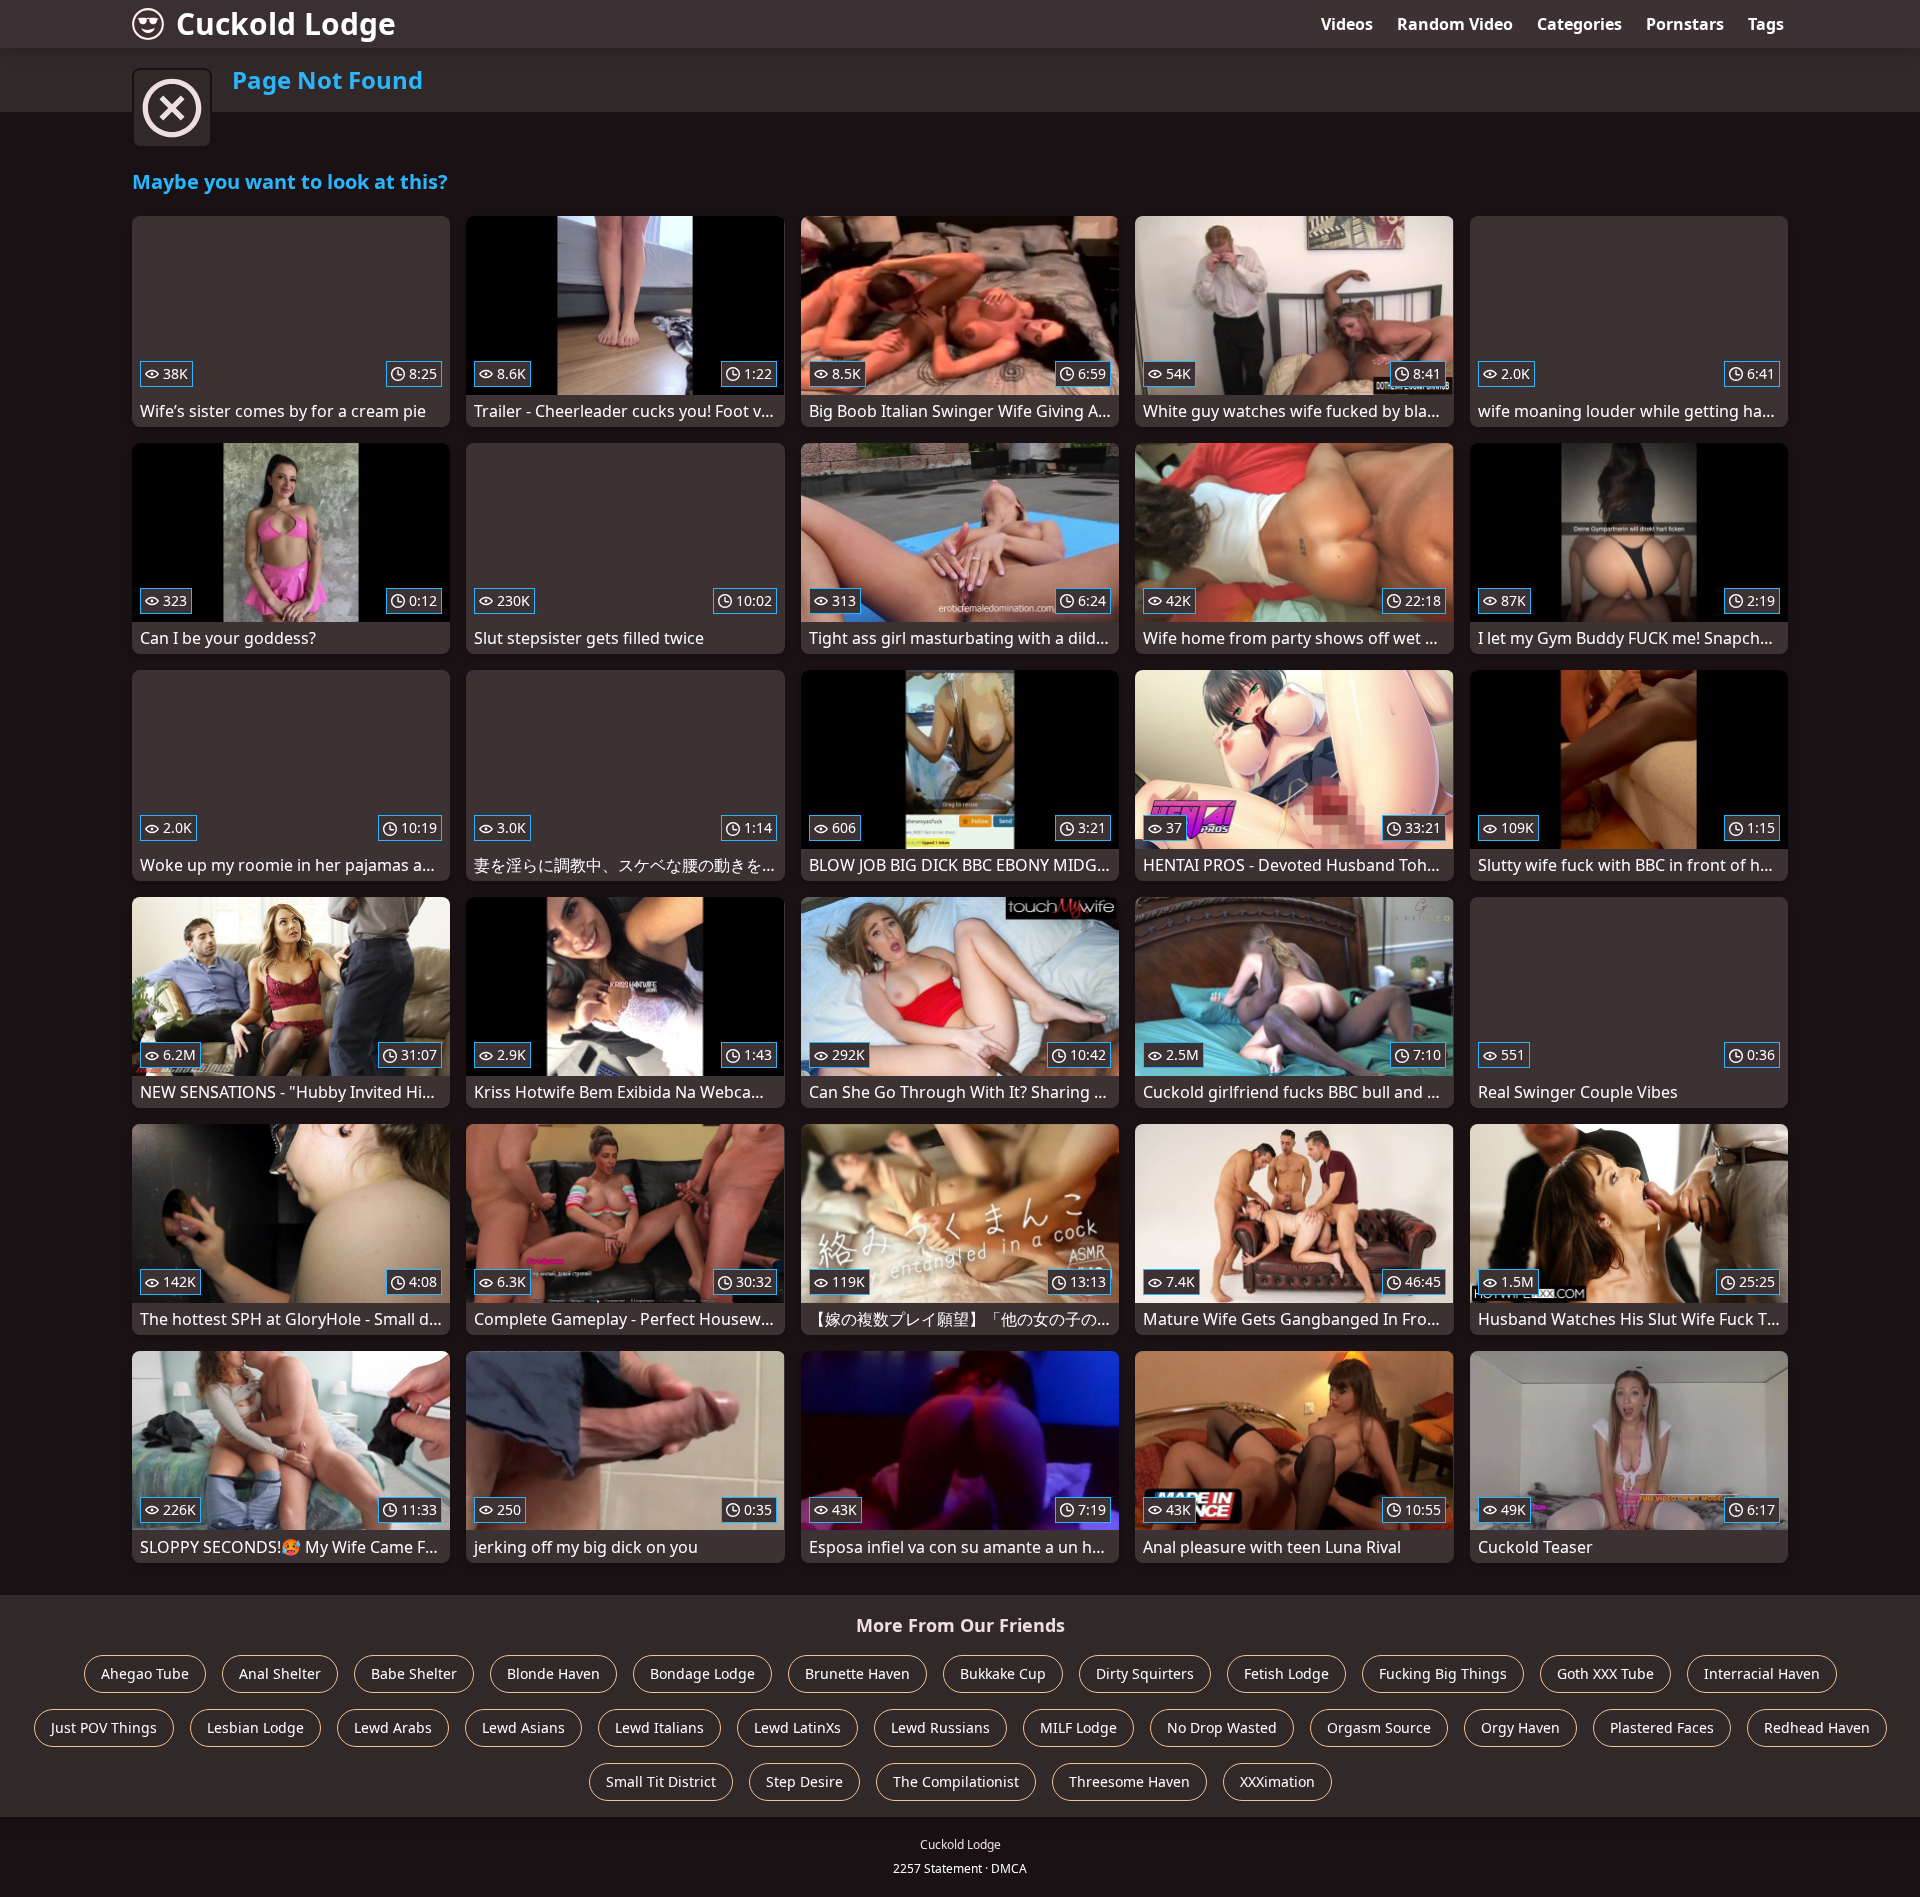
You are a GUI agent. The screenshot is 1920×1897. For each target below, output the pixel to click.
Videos (1347, 24)
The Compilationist (956, 1781)
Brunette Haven (857, 1673)
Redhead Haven (1817, 1727)
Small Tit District (661, 1781)
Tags (1766, 24)
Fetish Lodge (1286, 1673)
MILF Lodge (1078, 1727)
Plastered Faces (1662, 1727)
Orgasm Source (1379, 1727)
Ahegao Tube (145, 1673)
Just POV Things (104, 1727)
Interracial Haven (1762, 1673)
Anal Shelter (280, 1673)
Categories (1579, 24)
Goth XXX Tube (1605, 1673)
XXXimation (1277, 1781)
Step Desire (804, 1781)
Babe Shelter (414, 1673)
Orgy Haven (1520, 1727)
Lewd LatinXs (797, 1727)
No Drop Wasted (1222, 1727)
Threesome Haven (1129, 1781)
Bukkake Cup (1003, 1673)
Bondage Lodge (702, 1673)
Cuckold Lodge (286, 23)
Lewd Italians (659, 1727)
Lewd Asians (523, 1727)
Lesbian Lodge (255, 1727)
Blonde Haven (553, 1673)
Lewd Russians (940, 1727)
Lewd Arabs (393, 1727)
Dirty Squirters (1145, 1673)
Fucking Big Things (1443, 1673)
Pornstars (1685, 24)
